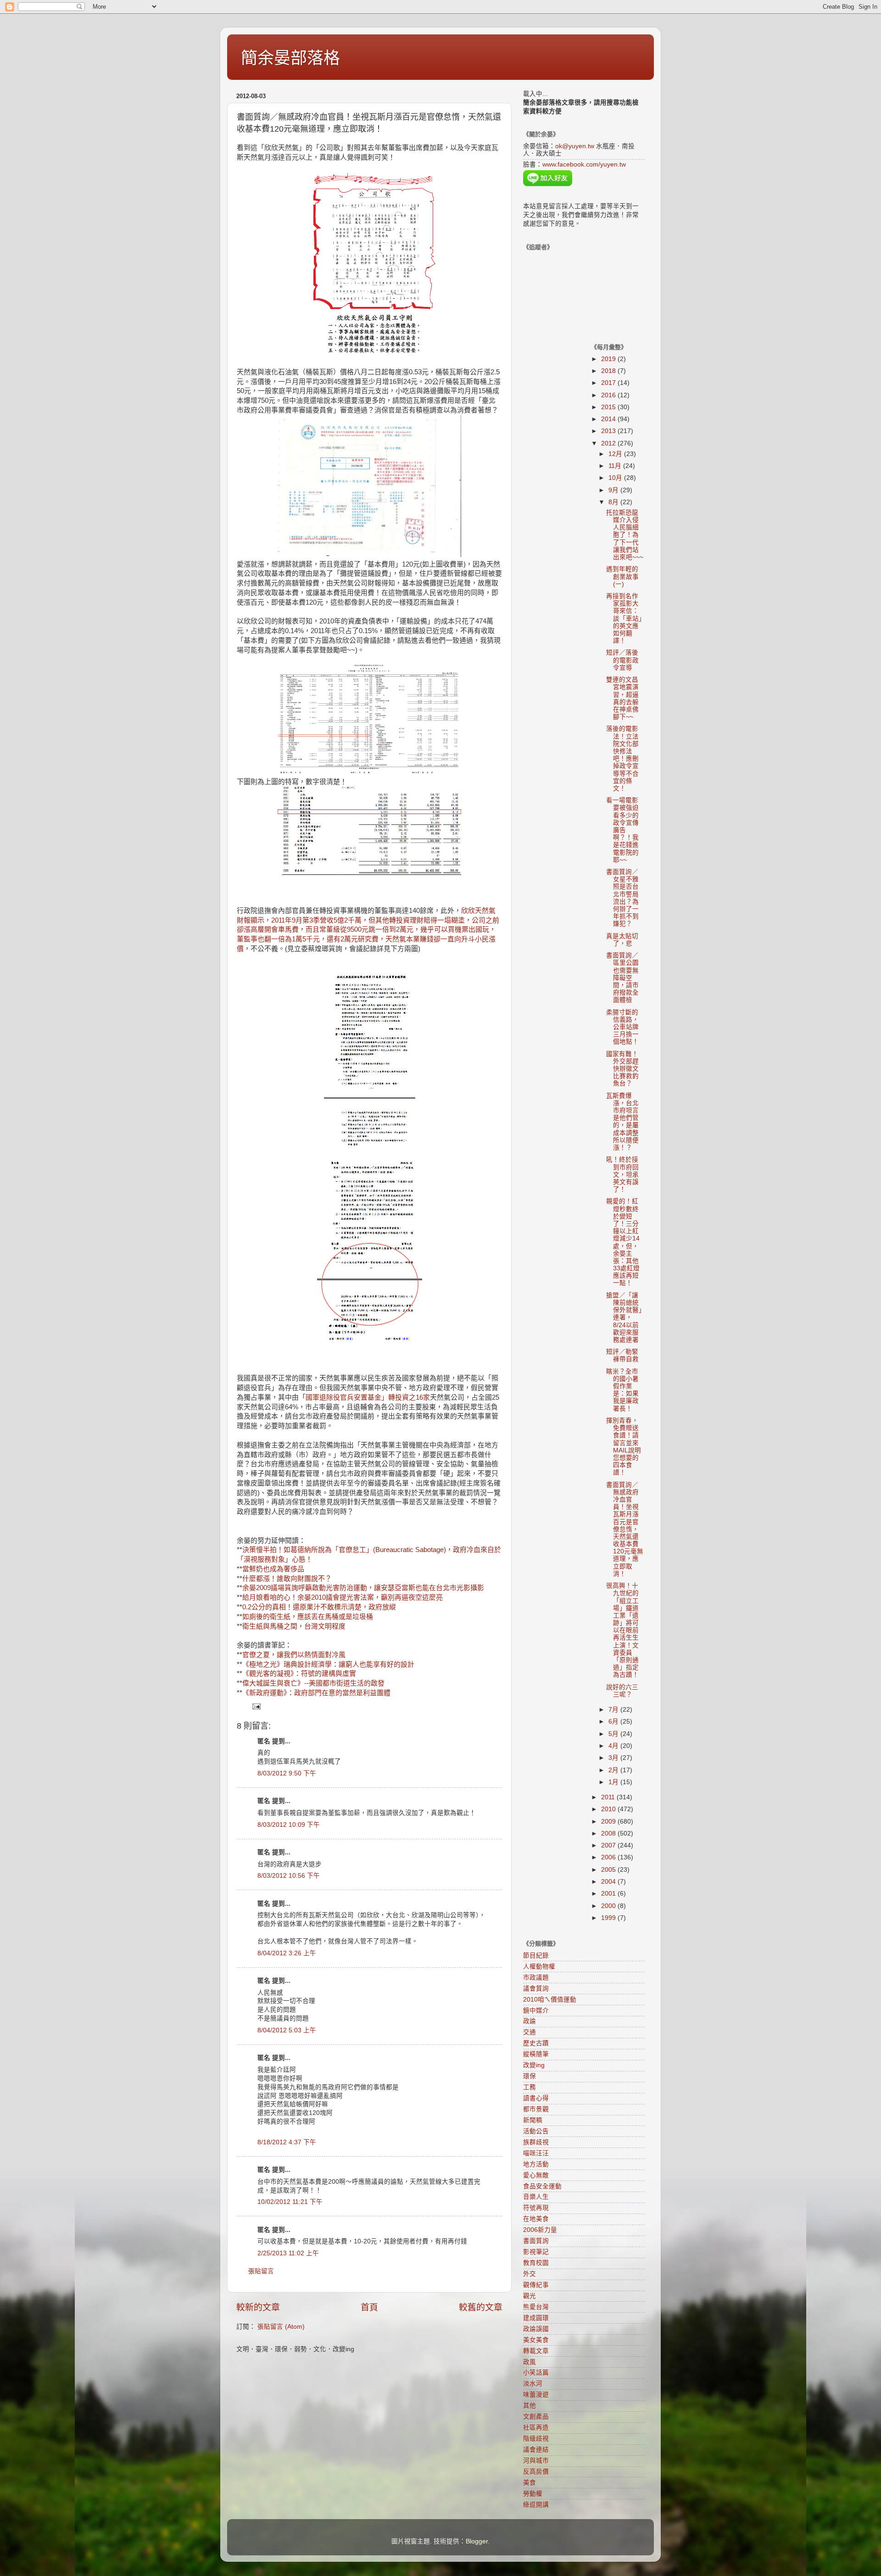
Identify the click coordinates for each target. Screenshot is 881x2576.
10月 (616, 478)
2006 (609, 1857)
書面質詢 (536, 2241)
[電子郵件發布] (256, 1706)
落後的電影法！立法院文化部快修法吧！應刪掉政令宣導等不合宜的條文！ (622, 759)
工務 (530, 2087)
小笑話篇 (536, 2373)
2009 (609, 1822)
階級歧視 (536, 2439)
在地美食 (536, 2219)
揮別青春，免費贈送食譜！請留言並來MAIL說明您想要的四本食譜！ (624, 1447)
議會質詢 (536, 1989)
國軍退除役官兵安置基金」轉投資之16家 (368, 1397)
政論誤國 (536, 2329)
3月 (614, 1758)
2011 (609, 1797)
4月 (614, 1746)
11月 (616, 466)
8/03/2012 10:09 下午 (289, 1825)
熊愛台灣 (536, 2307)
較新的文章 (258, 2307)
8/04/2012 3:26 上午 (287, 1953)
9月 (614, 490)
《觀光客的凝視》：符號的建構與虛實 (299, 1674)
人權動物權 (539, 1967)
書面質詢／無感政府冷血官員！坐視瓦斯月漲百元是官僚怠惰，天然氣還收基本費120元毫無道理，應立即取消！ (625, 1529)
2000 (609, 1906)
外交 (530, 2274)
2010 (609, 1809)
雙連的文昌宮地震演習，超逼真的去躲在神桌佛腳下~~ (622, 698)
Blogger (477, 2541)
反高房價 (536, 2472)
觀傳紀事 (536, 2285)
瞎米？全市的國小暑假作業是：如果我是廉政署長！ (622, 1390)
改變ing (534, 2065)
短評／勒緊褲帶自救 (622, 1355)
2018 (609, 371)
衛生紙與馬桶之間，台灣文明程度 (294, 1626)
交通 (530, 2032)
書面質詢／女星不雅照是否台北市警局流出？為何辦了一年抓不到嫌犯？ (622, 898)
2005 (609, 1870)
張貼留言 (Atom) (281, 2327)
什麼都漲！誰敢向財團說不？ (287, 1579)
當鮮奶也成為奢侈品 (273, 1569)
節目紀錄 (536, 1956)
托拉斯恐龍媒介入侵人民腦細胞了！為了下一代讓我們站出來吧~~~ (625, 535)
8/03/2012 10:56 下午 (289, 1876)
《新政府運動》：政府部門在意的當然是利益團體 (316, 1693)
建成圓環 (536, 2318)
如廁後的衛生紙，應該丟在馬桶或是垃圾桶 (308, 1617)
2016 (609, 395)
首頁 (369, 2307)
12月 (616, 454)
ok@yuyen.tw (575, 146)
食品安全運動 (542, 2186)
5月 (614, 1734)
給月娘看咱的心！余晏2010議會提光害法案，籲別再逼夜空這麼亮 (343, 1597)
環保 (530, 2076)
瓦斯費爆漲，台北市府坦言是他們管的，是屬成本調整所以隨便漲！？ (622, 1122)
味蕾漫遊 (536, 2395)
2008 (609, 1833)
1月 (614, 1782)
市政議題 (536, 1978)
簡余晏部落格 (290, 58)
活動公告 (536, 2131)
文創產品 (536, 2417)
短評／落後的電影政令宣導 (622, 660)
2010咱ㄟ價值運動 (550, 2000)
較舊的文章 (481, 2307)
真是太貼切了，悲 (622, 940)
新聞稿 (533, 2120)
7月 (614, 1710)
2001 (609, 1894)
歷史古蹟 (536, 2043)
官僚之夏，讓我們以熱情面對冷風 (294, 1655)
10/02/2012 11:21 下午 (290, 2202)
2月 (614, 1770)
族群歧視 (536, 2142)
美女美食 (536, 2340)
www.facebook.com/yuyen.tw (584, 164)
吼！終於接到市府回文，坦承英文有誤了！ (622, 1174)
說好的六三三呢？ (622, 1691)
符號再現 (536, 2208)
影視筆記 (536, 2252)
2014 (609, 419)
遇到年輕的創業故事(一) (622, 576)
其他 (530, 2406)
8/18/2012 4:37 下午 (287, 2142)
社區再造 (536, 2428)
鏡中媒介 (536, 2011)
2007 (609, 1845)
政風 (530, 2362)
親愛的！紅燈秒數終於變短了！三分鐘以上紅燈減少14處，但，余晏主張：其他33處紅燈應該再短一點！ (623, 1242)
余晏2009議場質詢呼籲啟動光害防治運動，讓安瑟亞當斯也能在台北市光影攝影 (363, 1588)
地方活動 (536, 2164)
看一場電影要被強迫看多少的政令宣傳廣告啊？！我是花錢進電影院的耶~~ (622, 830)
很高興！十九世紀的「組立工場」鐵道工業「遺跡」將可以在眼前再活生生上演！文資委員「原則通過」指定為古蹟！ (622, 1630)
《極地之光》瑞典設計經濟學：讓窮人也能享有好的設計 (328, 1664)
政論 (530, 2021)
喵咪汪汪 (536, 2153)
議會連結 (536, 2450)
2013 (609, 431)
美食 (530, 2483)
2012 (609, 443)
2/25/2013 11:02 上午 (288, 2253)
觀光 (530, 2296)
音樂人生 (536, 2197)
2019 (609, 359)
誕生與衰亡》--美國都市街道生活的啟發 (324, 1683)
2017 (609, 383)
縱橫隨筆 (536, 2054)
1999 (609, 1918)
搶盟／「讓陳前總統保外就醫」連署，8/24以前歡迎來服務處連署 (624, 1318)
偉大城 (253, 1683)
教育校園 (536, 2263)
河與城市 (536, 2461)
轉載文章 (536, 2351)
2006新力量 (540, 2230)
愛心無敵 (536, 2175)
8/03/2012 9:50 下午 (287, 1773)
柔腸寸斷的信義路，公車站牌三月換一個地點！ (622, 1027)
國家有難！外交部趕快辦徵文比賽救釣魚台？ (622, 1069)
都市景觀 (536, 2109)
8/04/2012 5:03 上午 (287, 2030)
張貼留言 (261, 2271)
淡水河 (533, 2384)
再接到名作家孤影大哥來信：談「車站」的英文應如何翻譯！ (624, 618)
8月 (614, 502)
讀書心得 (536, 2098)
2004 (609, 1882)
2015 (609, 407)
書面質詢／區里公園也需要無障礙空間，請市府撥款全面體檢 (622, 978)
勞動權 (533, 2494)
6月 (614, 1722)
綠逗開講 (536, 2505)
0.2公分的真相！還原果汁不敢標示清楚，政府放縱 (319, 1607)
